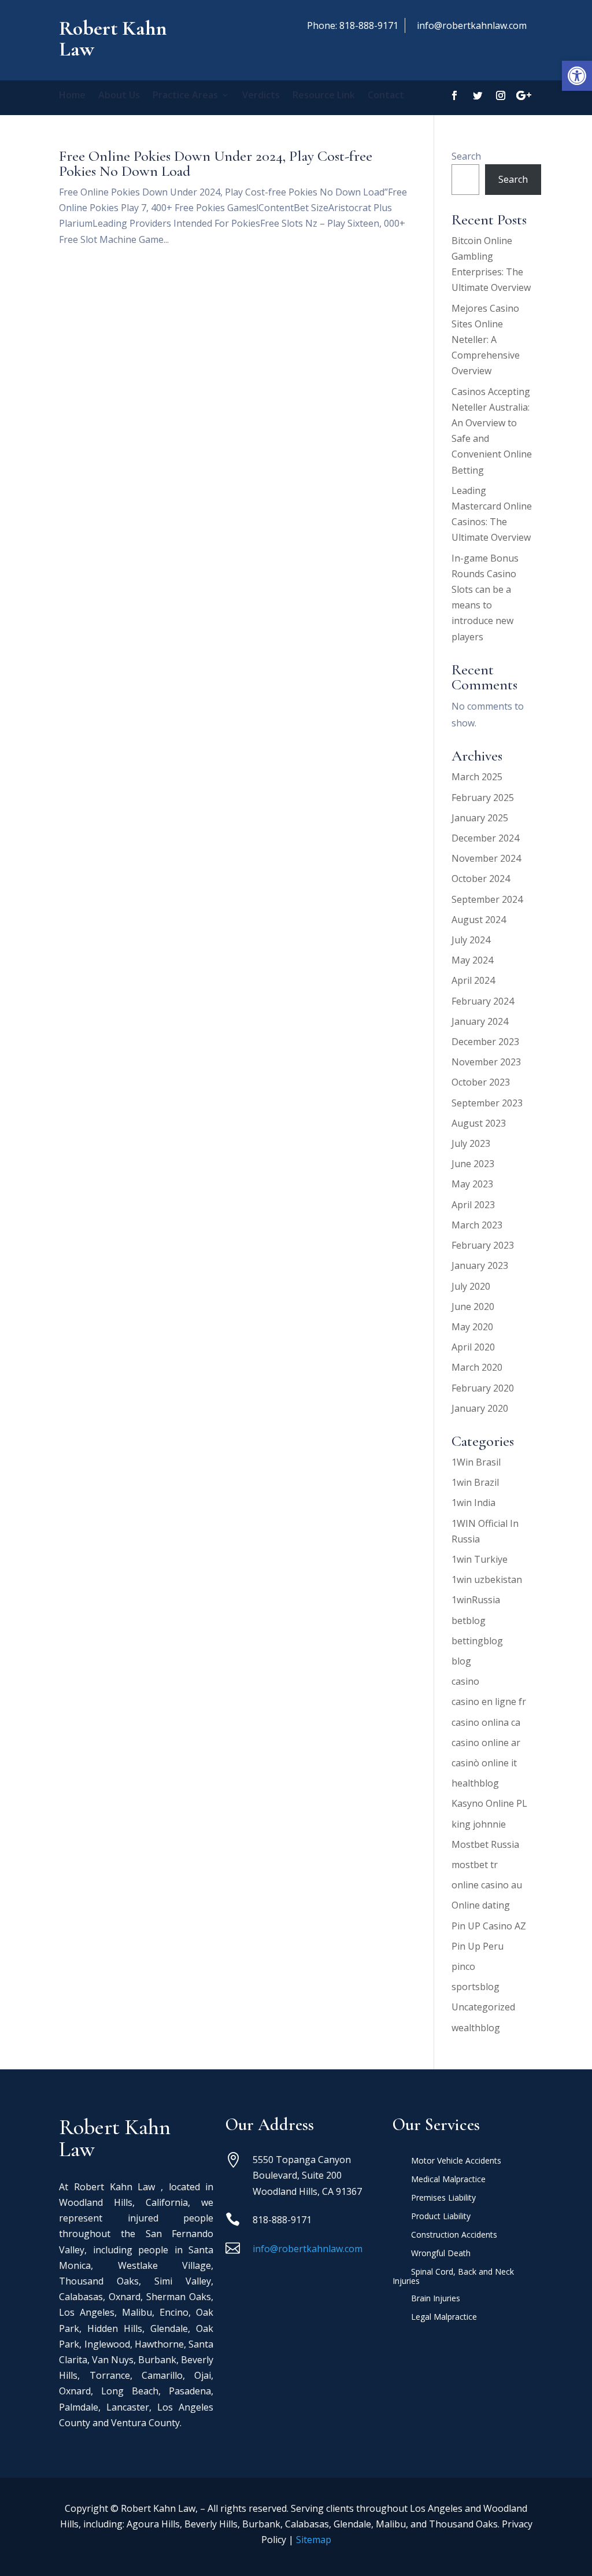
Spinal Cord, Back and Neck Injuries (453, 2277)
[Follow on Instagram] (501, 95)
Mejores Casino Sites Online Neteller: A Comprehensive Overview (486, 340)
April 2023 (473, 1205)
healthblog (475, 1783)
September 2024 (487, 899)
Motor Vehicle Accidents (456, 2161)
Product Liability (441, 2217)
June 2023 (473, 1164)
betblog (469, 1621)
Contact (386, 96)
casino (465, 1681)
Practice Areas (185, 96)
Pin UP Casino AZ (489, 1926)
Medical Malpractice (448, 2180)
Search (466, 156)
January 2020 (480, 1408)
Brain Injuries (436, 2299)
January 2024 (480, 1021)
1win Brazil (475, 1482)
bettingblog (477, 1641)
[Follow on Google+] (524, 95)
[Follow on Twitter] (478, 95)
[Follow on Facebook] (454, 95)
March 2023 (477, 1225)
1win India (473, 1503)
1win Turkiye (480, 1559)
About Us (119, 96)
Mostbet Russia (485, 1844)
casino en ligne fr (489, 1702)
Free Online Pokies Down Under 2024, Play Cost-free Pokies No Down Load (216, 163)
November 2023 (486, 1062)
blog (461, 1661)
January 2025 (480, 818)
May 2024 (472, 960)
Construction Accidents (454, 2235)
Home (72, 96)
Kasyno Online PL (489, 1803)
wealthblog (476, 2028)
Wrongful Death (441, 2254)
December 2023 (485, 1042)
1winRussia (476, 1600)
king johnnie (479, 1824)
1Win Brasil (476, 1462)
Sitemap (314, 2540)
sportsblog (476, 1987)
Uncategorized (483, 2007)
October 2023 (481, 1082)
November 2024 (486, 858)
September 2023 (487, 1103)
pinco (463, 1966)
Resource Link (324, 96)
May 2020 (472, 1327)
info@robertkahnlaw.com (472, 25)
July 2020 (471, 1286)
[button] (577, 76)
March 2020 (477, 1367)
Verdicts (261, 96)
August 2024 (479, 920)
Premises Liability (443, 2198)
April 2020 (473, 1347)
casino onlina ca (486, 1722)
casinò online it (484, 1763)
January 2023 (480, 1265)
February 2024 (483, 1001)
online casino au (487, 1885)
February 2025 (483, 798)
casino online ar (486, 1743)
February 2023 (483, 1245)
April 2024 (473, 980)
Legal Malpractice (444, 2317)
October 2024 (481, 879)
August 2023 (479, 1123)
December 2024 (485, 838)
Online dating (481, 1905)
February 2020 (483, 1388)
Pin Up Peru (478, 1946)
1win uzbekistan (487, 1579)
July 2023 (471, 1143)
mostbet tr (475, 1865)
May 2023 (472, 1184)
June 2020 (473, 1307)
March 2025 (477, 777)
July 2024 (471, 940)
